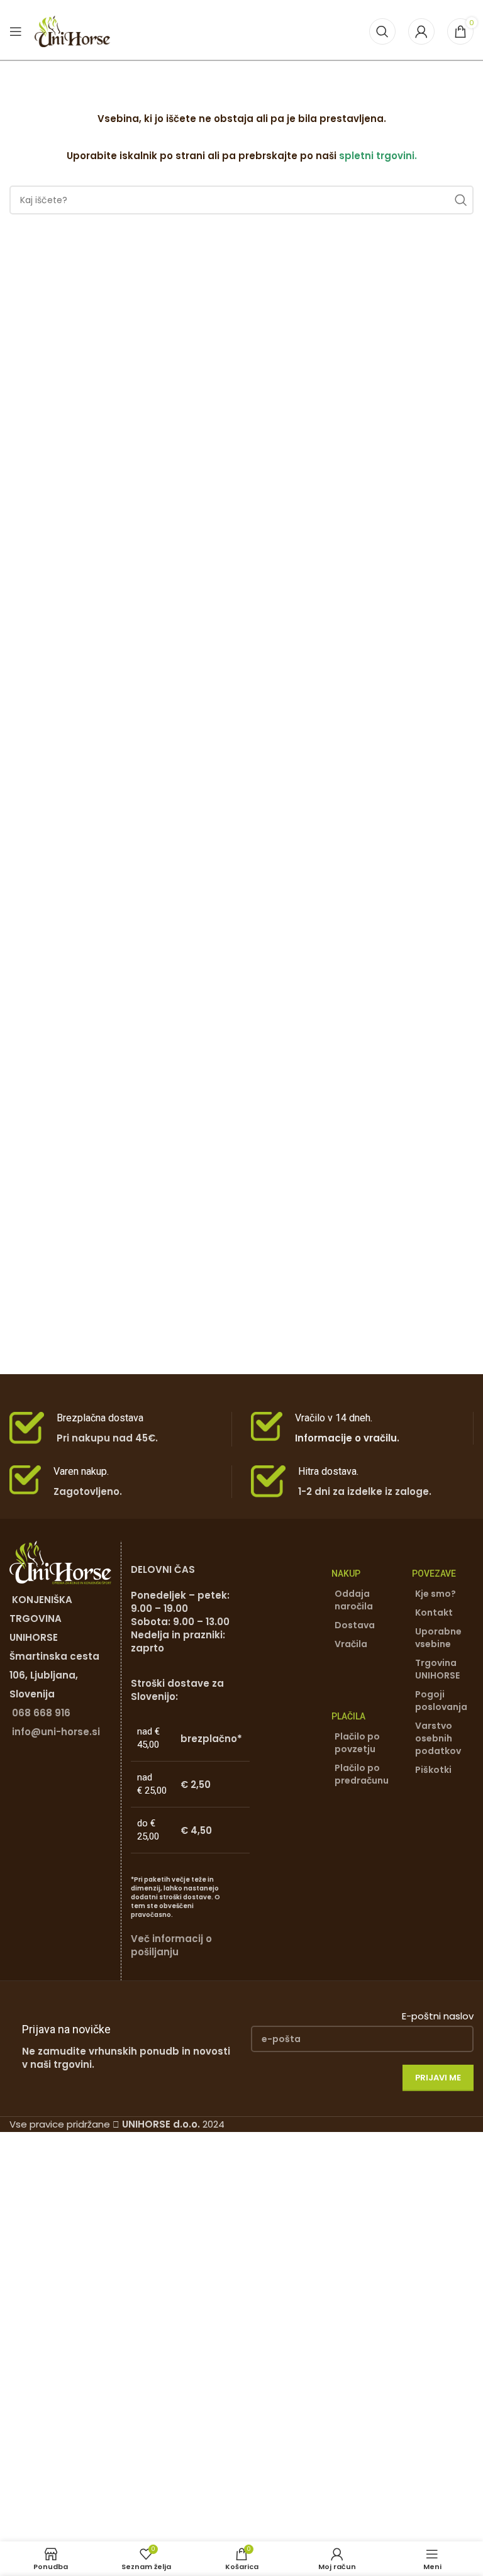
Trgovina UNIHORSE (437, 1669)
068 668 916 (41, 1713)
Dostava (355, 1625)
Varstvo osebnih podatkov (438, 1738)
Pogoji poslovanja (441, 1701)
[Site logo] (72, 31)
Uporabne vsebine (438, 1638)
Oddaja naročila (354, 1600)
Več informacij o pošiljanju (171, 1945)
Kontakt (434, 1613)
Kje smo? (436, 1594)
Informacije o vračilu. (347, 1438)
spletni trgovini (377, 156)
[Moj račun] (421, 31)
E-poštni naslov (438, 2016)
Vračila (351, 1644)
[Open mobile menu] (16, 31)
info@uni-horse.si (56, 1732)
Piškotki (433, 1770)
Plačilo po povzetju (357, 1743)
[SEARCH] (459, 200)
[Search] (382, 31)
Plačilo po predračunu (362, 1774)
